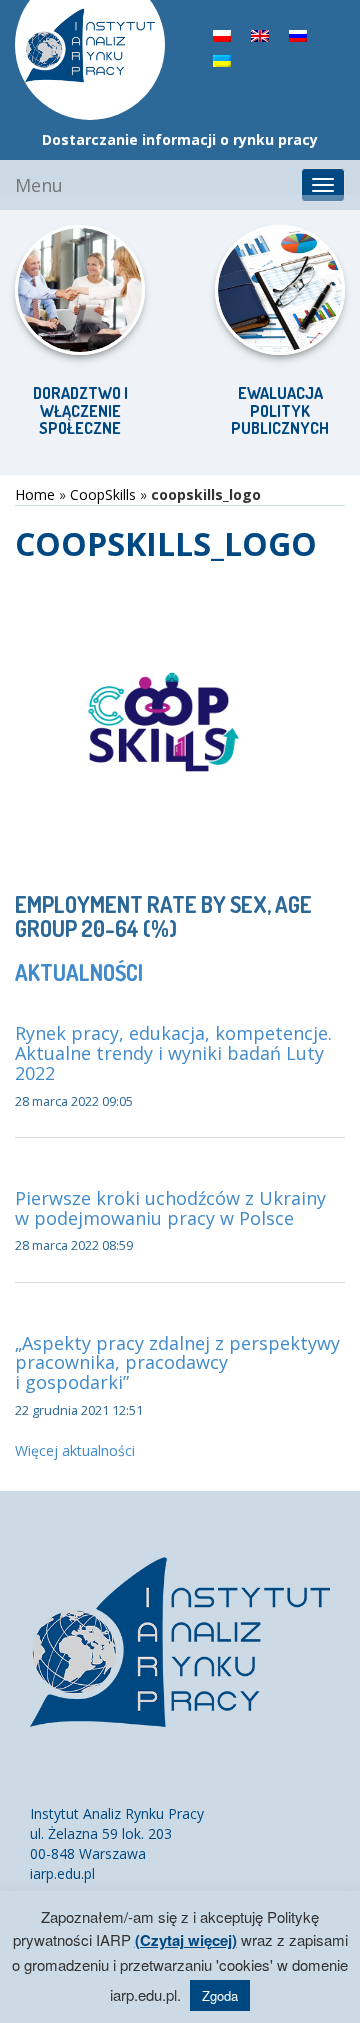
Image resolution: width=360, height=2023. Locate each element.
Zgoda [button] (220, 1995)
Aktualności (79, 972)
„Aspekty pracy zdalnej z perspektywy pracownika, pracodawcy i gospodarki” (177, 1363)
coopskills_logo (166, 543)
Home (35, 494)
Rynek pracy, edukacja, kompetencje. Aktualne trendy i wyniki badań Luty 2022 (173, 1053)
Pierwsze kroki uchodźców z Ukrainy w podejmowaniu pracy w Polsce (170, 1208)
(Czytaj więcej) (186, 1940)
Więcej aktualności (75, 1450)
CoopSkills (103, 494)
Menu (39, 185)
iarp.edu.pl (62, 1873)
